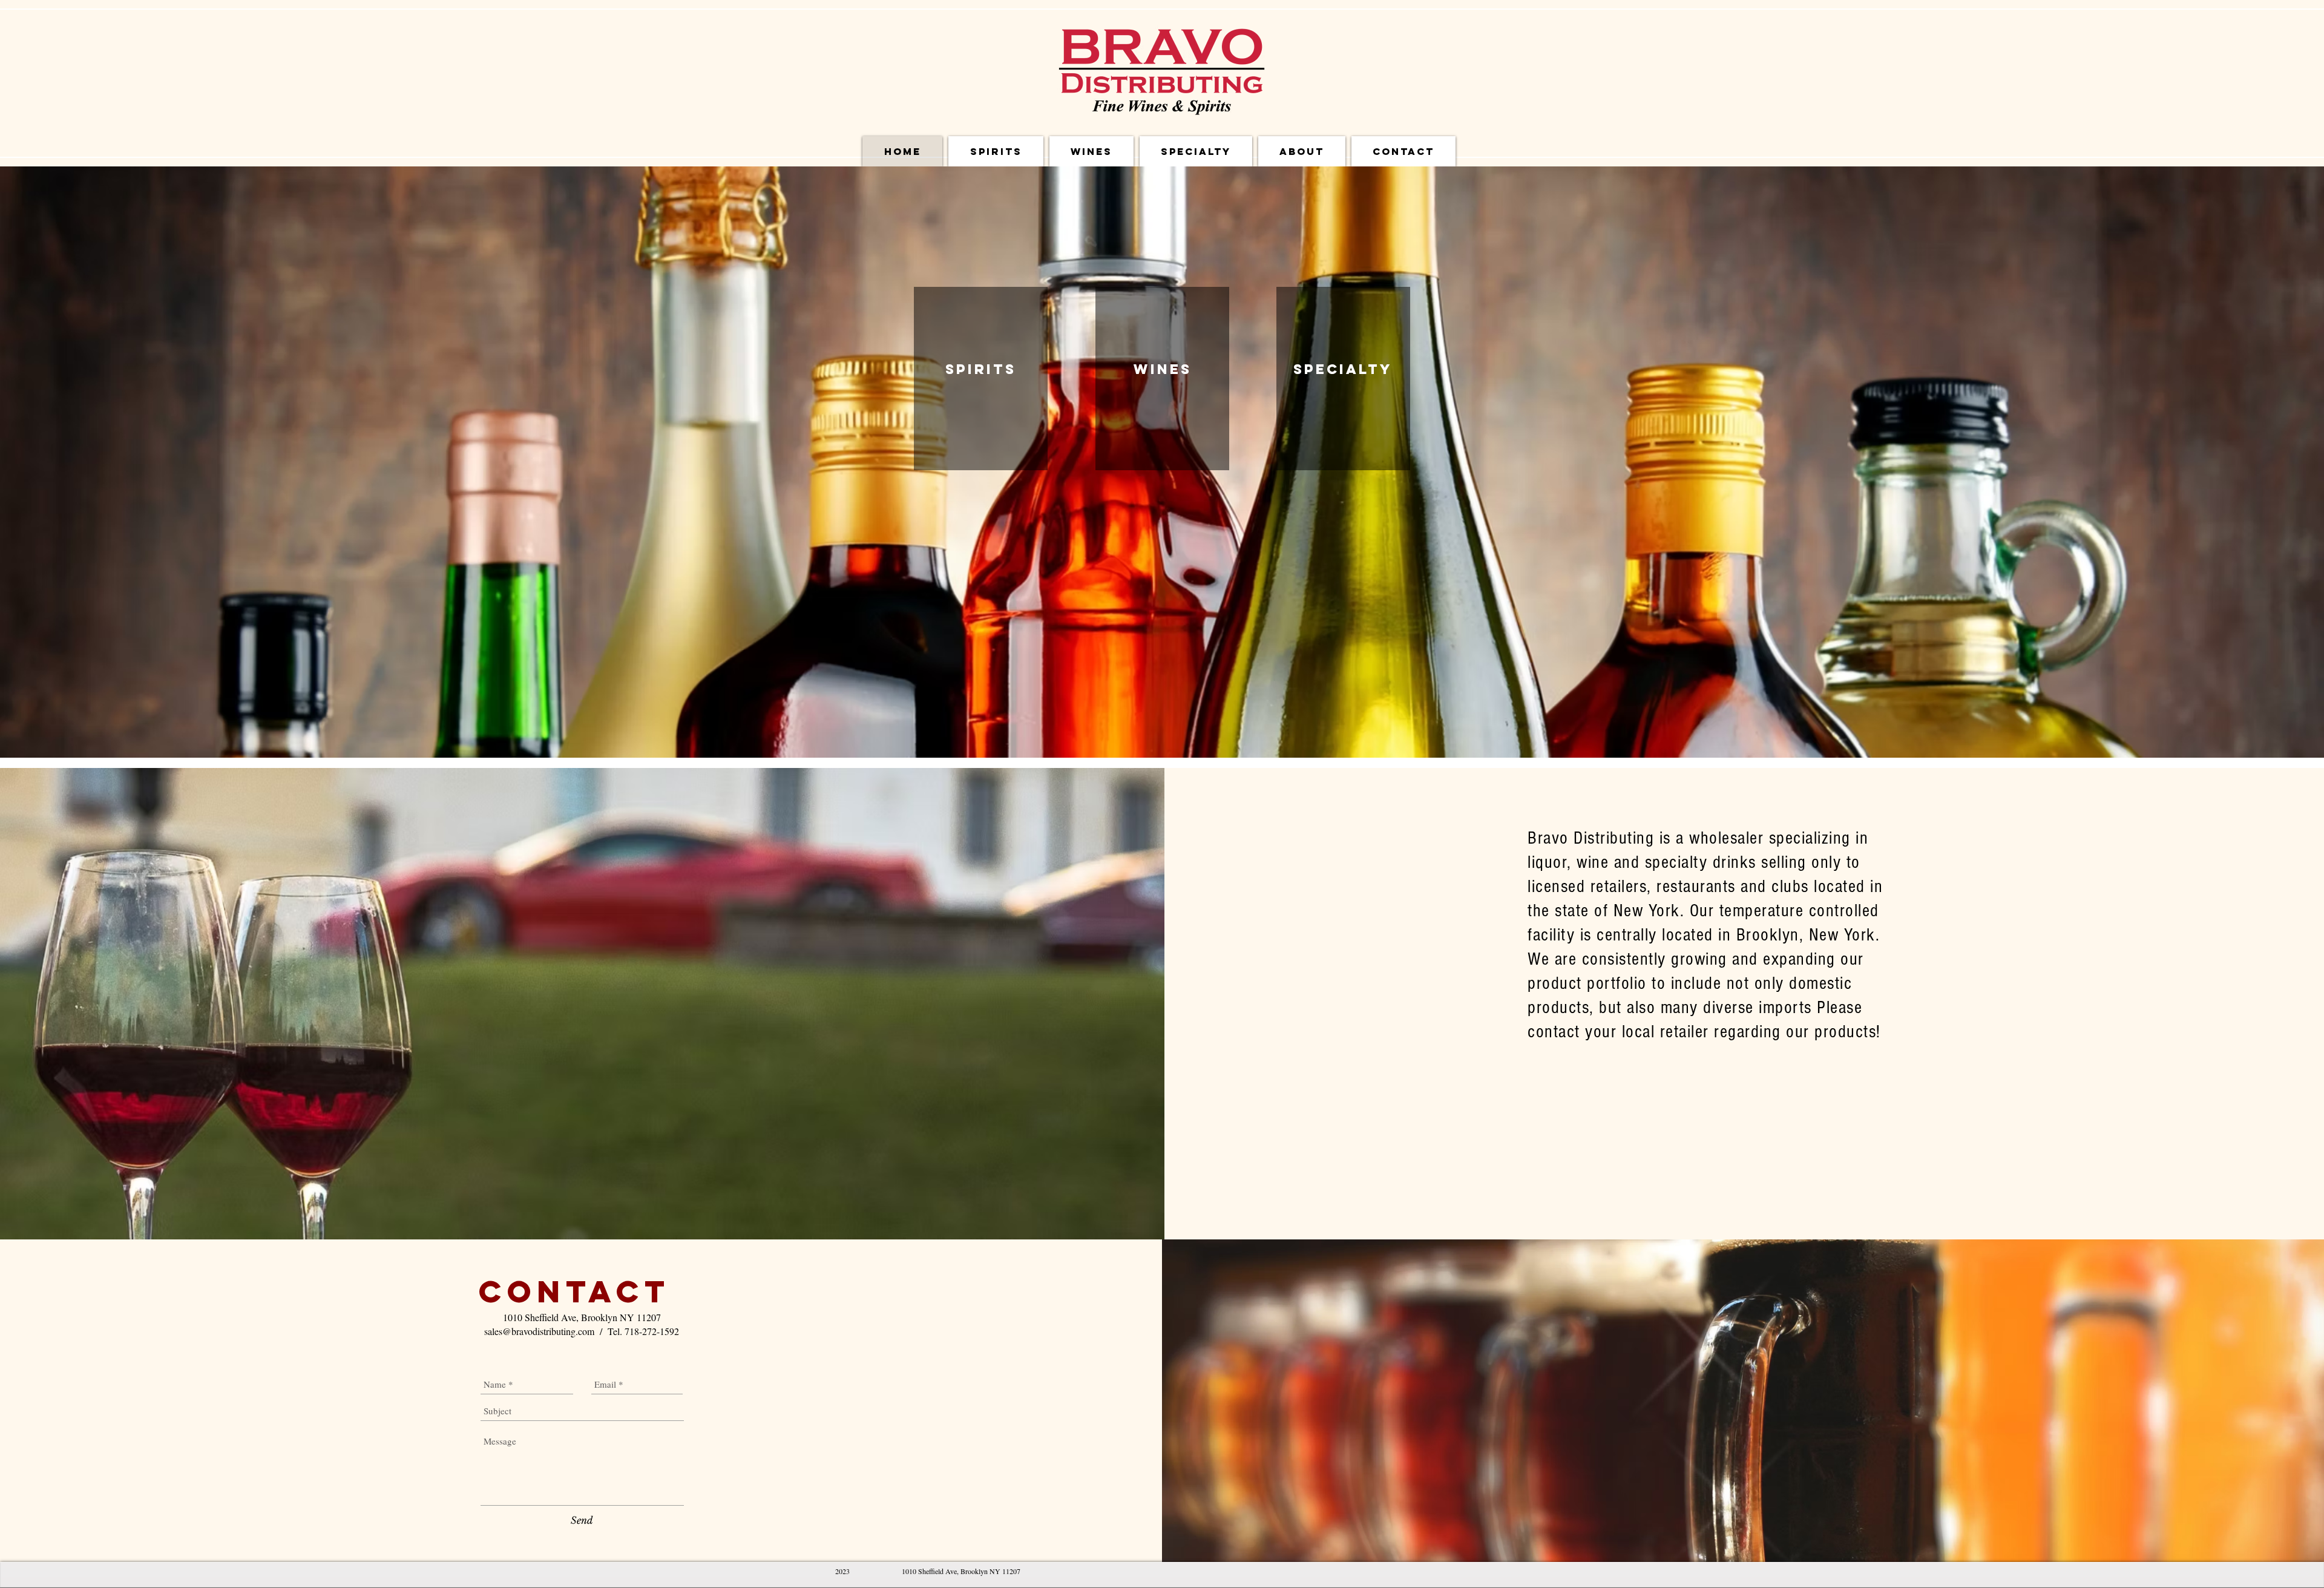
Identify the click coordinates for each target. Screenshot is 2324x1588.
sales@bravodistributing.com (539, 1331)
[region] (981, 379)
